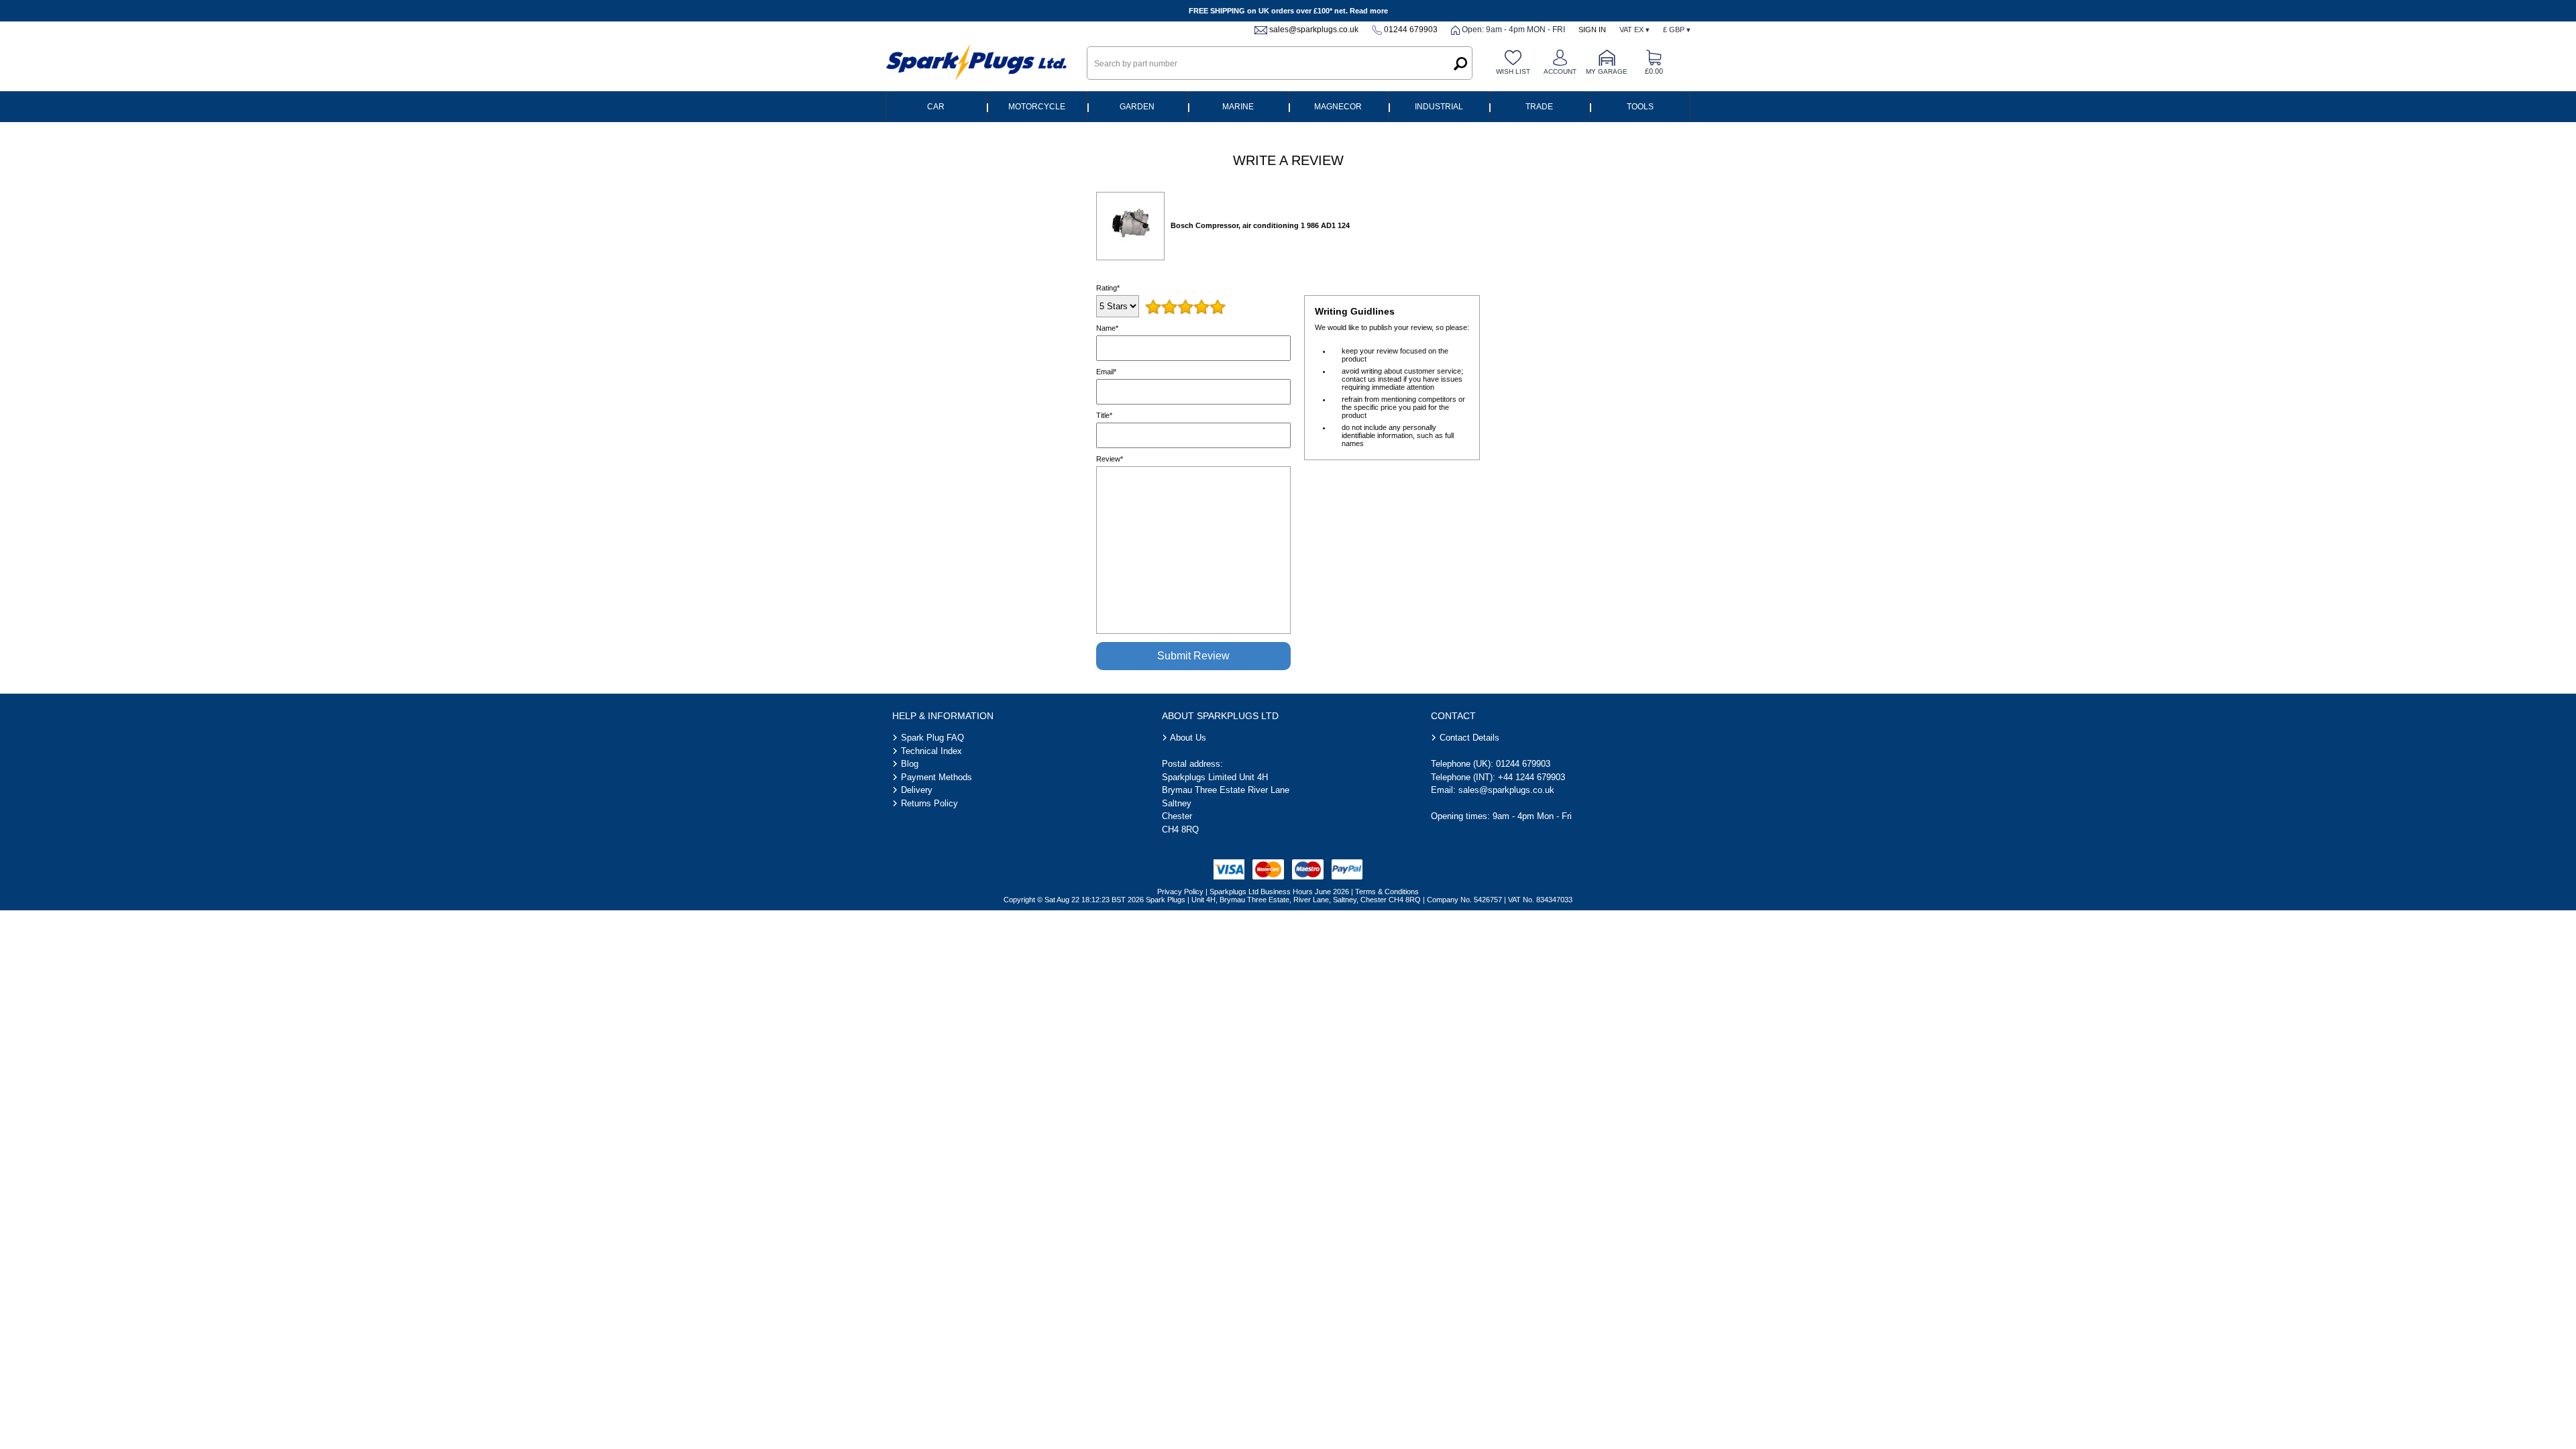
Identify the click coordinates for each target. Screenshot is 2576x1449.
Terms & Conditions (1387, 892)
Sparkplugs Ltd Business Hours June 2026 (1279, 892)
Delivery (917, 790)
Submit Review (1193, 656)
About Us (1188, 738)
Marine (1238, 107)
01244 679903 (1411, 30)
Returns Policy (929, 803)
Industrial (1439, 107)
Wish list (1513, 71)
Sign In (1592, 30)
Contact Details (1469, 738)
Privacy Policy (1180, 892)
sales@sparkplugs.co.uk (1314, 30)
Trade (1539, 107)
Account (1560, 71)
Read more (1369, 11)
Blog (910, 764)
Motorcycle (1037, 107)
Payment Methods (936, 777)
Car (936, 107)
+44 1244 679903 (1532, 777)
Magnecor (1338, 107)
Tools (1640, 107)
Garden (1137, 107)
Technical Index (931, 751)
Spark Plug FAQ (932, 738)
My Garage (1607, 71)
